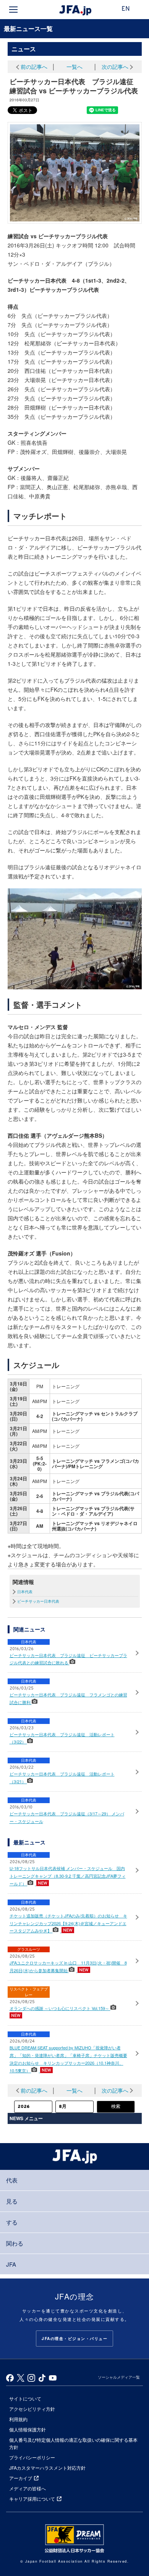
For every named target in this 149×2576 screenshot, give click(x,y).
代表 (12, 2180)
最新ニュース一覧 (28, 28)
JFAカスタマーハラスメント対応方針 (47, 2468)
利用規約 (18, 2419)
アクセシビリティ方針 (32, 2409)
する (12, 2222)
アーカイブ (21, 2478)
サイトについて (25, 2398)
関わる (15, 2243)
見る (12, 2201)
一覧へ (74, 67)
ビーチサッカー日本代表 (38, 1601)
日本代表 (25, 1592)
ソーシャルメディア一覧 (119, 2377)
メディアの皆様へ (28, 2488)
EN (126, 9)
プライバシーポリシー (32, 2457)
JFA (11, 2264)
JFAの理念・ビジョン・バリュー (74, 2339)
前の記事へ (34, 67)
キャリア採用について (32, 2499)
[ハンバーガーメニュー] (13, 10)
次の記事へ (115, 67)
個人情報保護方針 (28, 2429)
